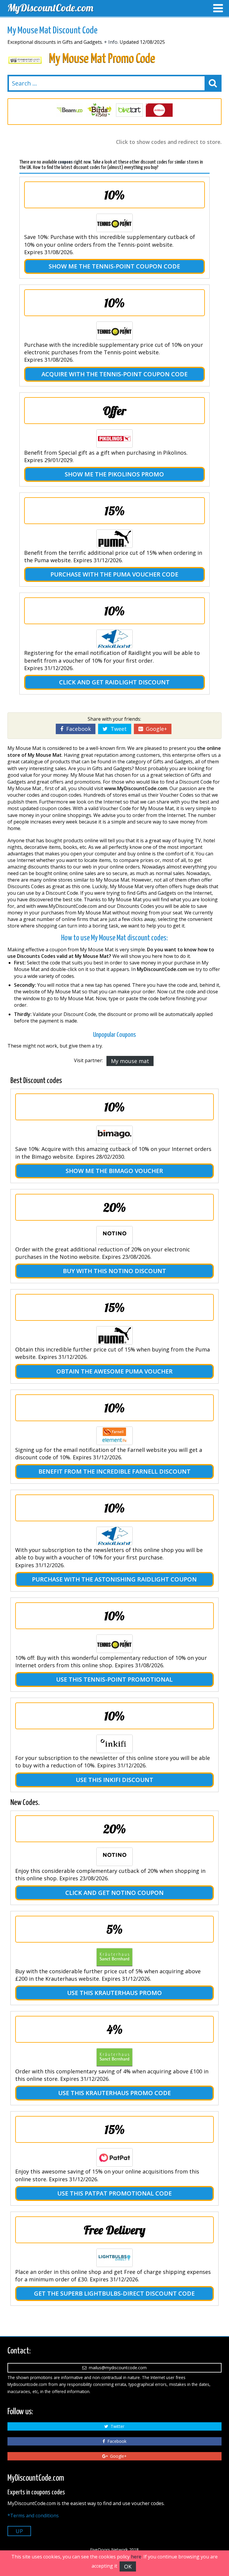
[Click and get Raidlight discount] (114, 639)
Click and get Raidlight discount (114, 682)
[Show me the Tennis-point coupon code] (114, 223)
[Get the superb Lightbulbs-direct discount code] (114, 2258)
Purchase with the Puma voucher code (114, 574)
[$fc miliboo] (129, 110)
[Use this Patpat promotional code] (114, 2157)
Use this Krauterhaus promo (114, 1993)
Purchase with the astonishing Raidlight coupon (114, 1579)
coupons (65, 162)
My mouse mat (130, 1061)
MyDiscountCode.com (50, 8)
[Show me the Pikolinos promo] (114, 439)
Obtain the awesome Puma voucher (114, 1371)
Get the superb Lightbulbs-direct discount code (114, 2293)
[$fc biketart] (100, 110)
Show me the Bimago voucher (114, 1171)
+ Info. (111, 42)
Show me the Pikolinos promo (114, 474)
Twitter (116, 2426)
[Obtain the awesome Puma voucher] (114, 1335)
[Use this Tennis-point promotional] (114, 1644)
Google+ (155, 729)
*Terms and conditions (33, 2516)
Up (19, 2531)
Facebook (77, 729)
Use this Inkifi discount (114, 1780)
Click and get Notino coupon (114, 1893)
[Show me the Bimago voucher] (114, 1135)
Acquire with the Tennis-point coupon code (114, 374)
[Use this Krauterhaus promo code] (114, 2057)
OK (128, 2566)
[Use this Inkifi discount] (114, 1744)
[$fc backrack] (159, 110)
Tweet (117, 729)
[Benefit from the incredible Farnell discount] (114, 1436)
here (136, 2557)
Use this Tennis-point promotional (114, 1679)
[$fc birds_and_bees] (70, 110)
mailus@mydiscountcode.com (117, 2368)
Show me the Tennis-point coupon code (114, 266)
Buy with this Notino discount (114, 1271)
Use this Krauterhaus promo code (114, 2093)
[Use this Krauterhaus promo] (114, 1957)
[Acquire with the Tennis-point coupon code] (114, 331)
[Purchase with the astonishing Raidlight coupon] (114, 1536)
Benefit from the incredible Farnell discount (114, 1471)
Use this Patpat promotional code (114, 2193)
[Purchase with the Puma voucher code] (114, 539)
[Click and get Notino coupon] (114, 1857)
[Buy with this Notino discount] (114, 1235)
